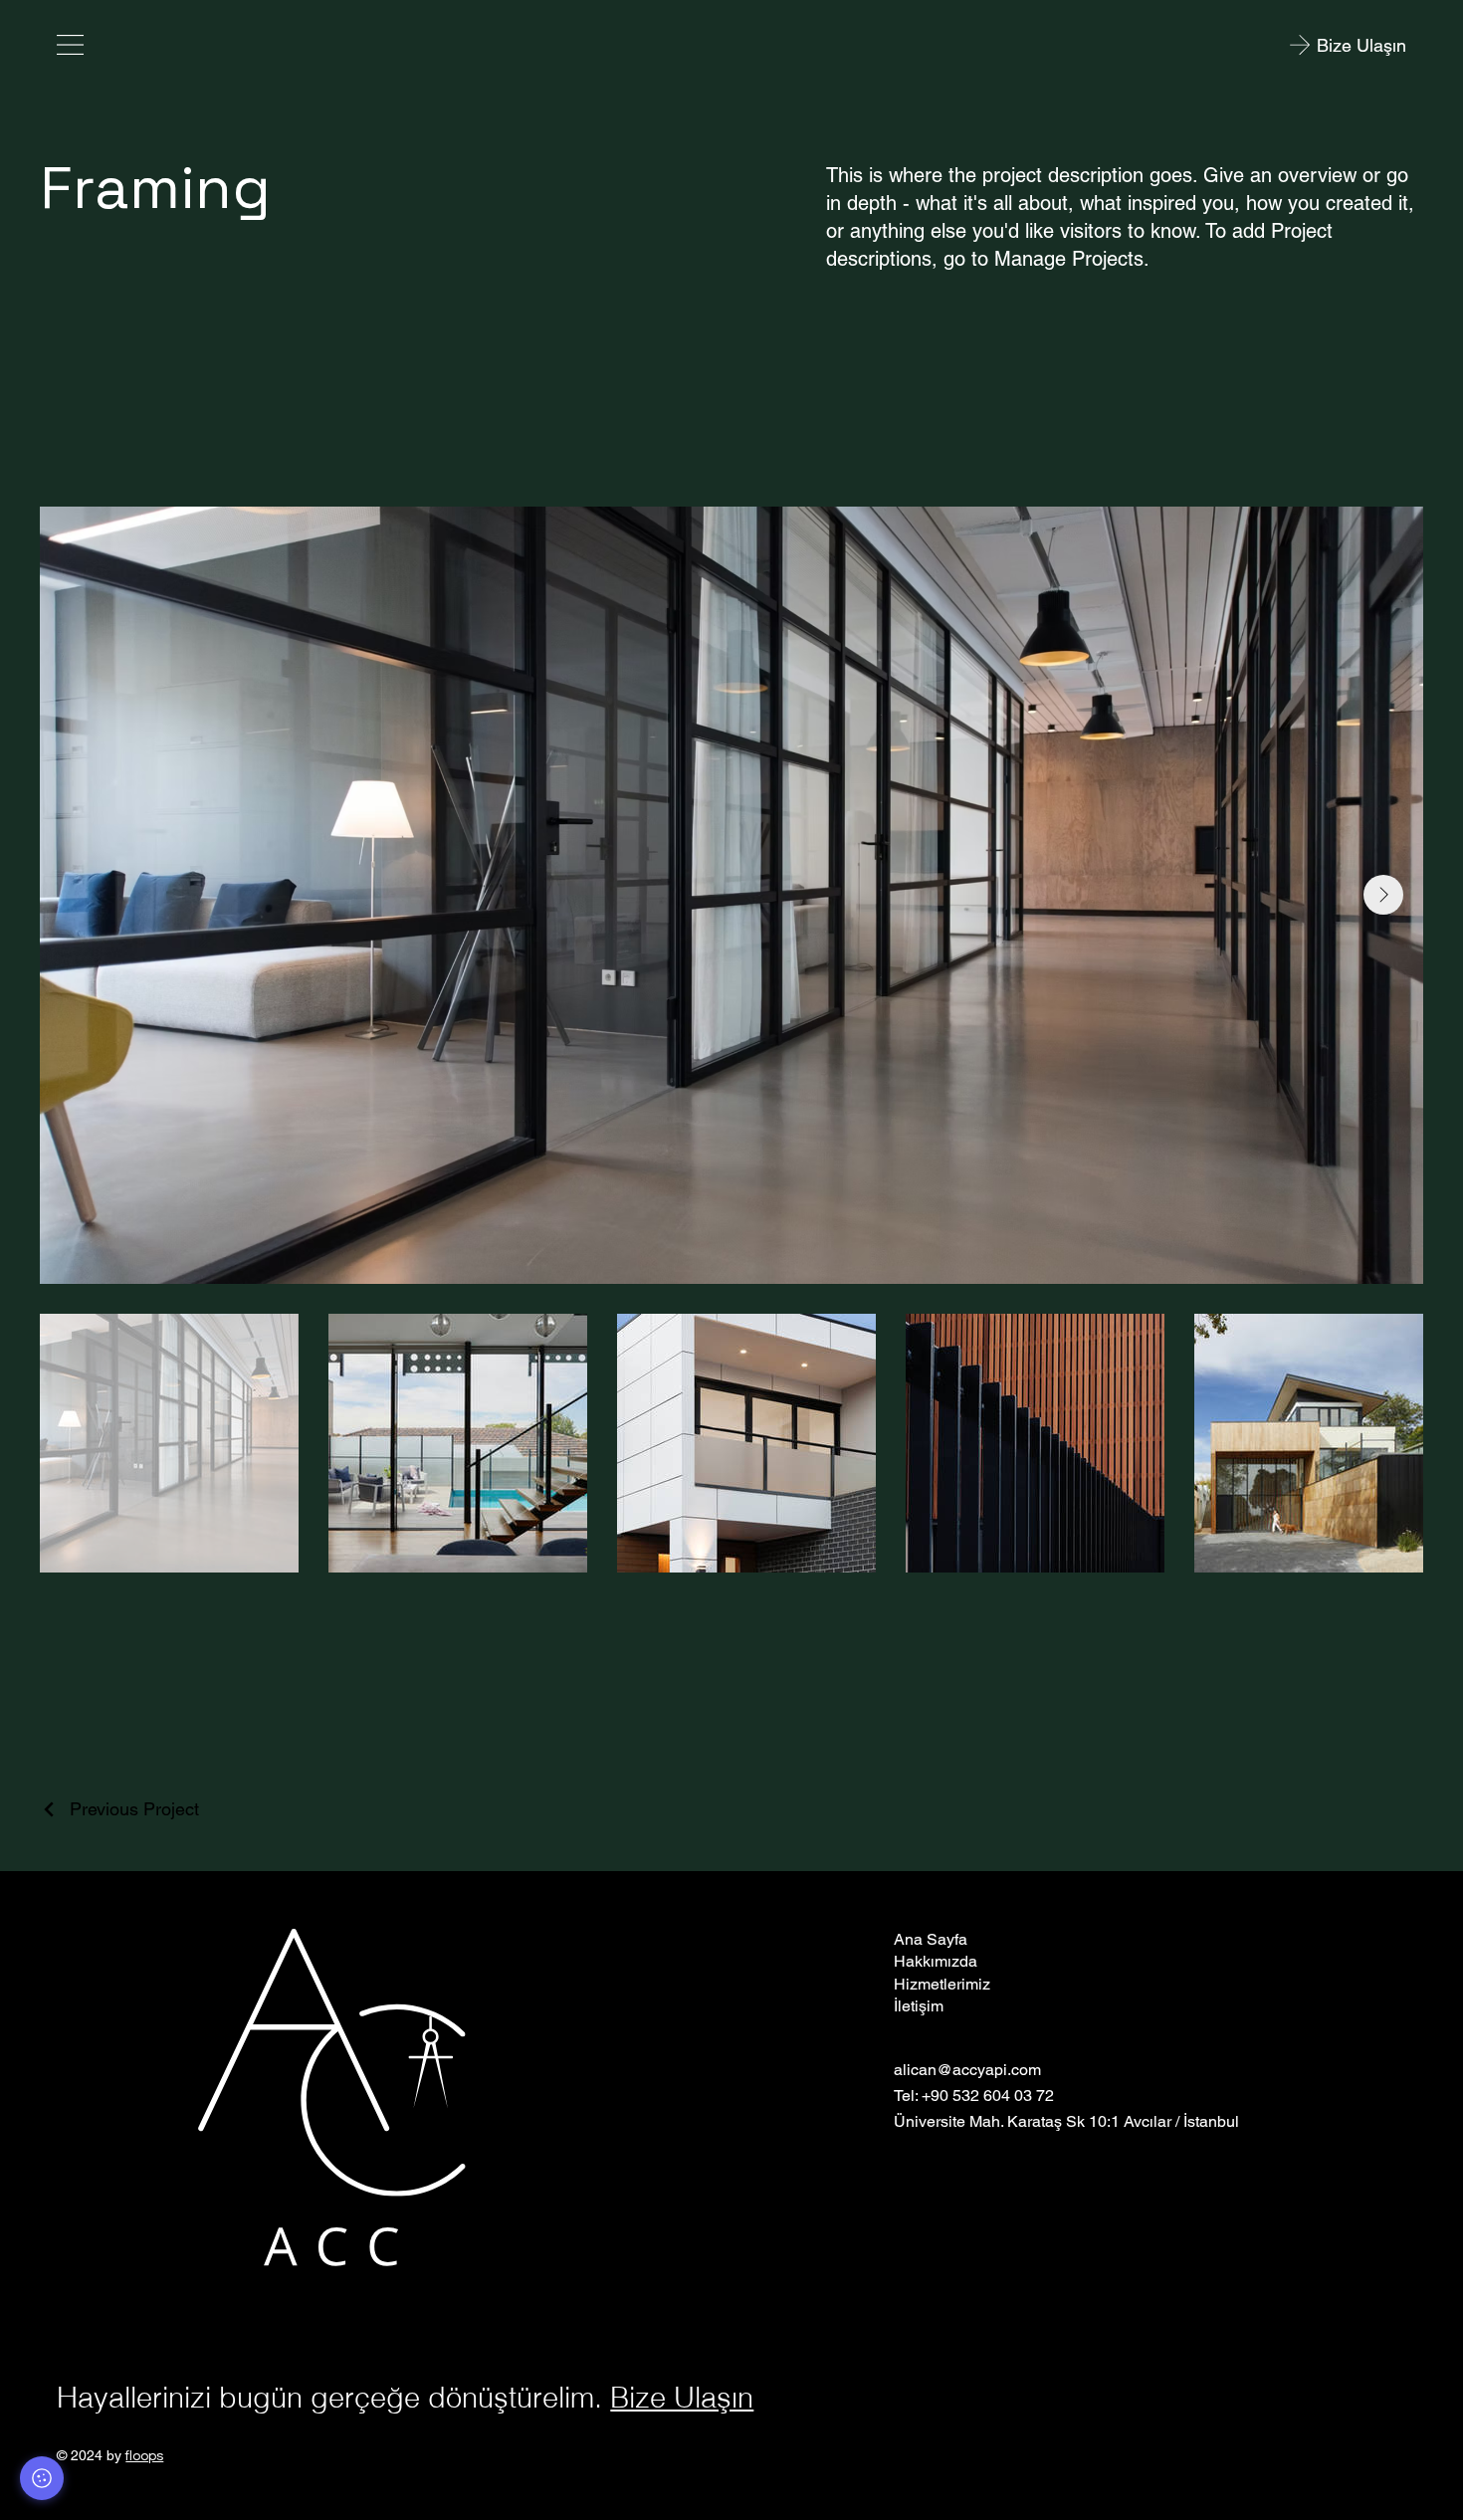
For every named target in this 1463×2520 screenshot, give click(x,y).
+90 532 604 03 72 (988, 2096)
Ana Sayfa (931, 1939)
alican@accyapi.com (967, 2070)
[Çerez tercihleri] (42, 2478)
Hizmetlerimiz (942, 1984)
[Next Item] (1383, 895)
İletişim (919, 2006)
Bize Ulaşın (682, 2397)
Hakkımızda (936, 1961)
